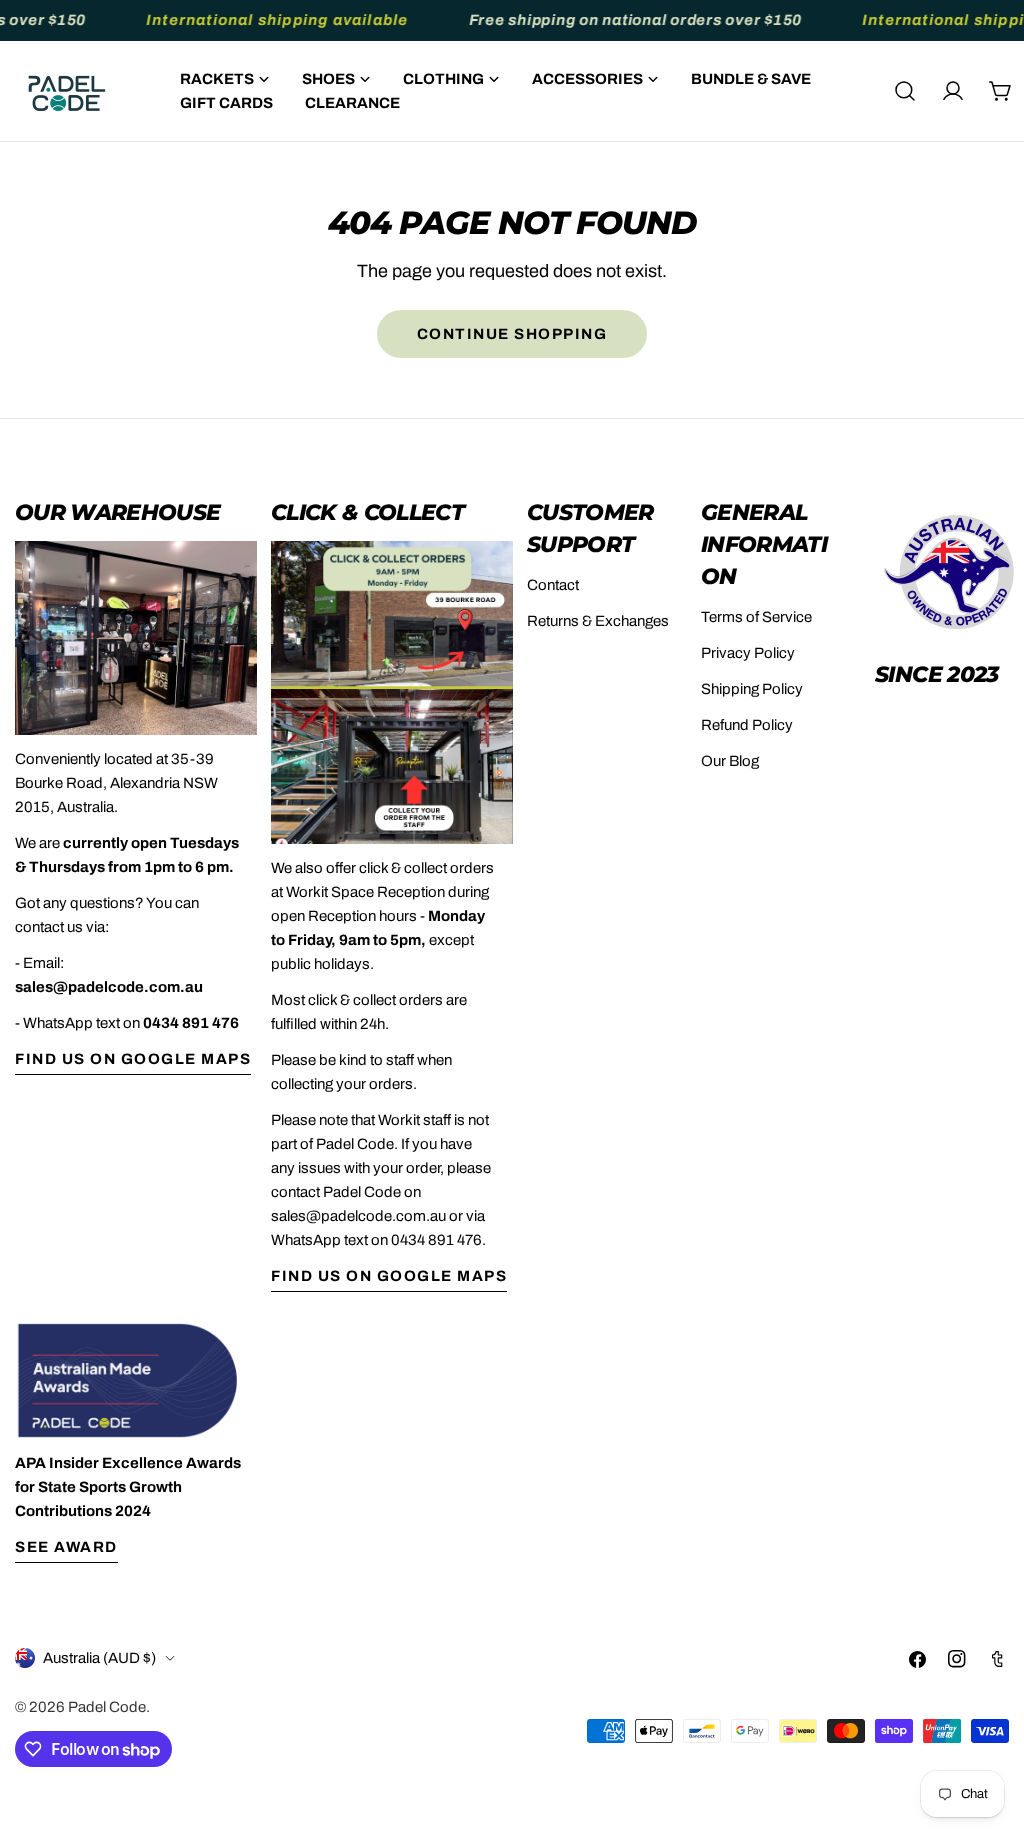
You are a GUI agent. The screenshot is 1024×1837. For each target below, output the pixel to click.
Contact (553, 585)
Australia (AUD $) (99, 1658)
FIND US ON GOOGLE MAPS (133, 1059)
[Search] (905, 91)
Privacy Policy (748, 653)
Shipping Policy (752, 689)
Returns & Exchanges (598, 621)
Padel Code (107, 1707)
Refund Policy (747, 725)
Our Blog (730, 761)
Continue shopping (512, 334)
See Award (66, 1547)
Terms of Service (756, 617)
